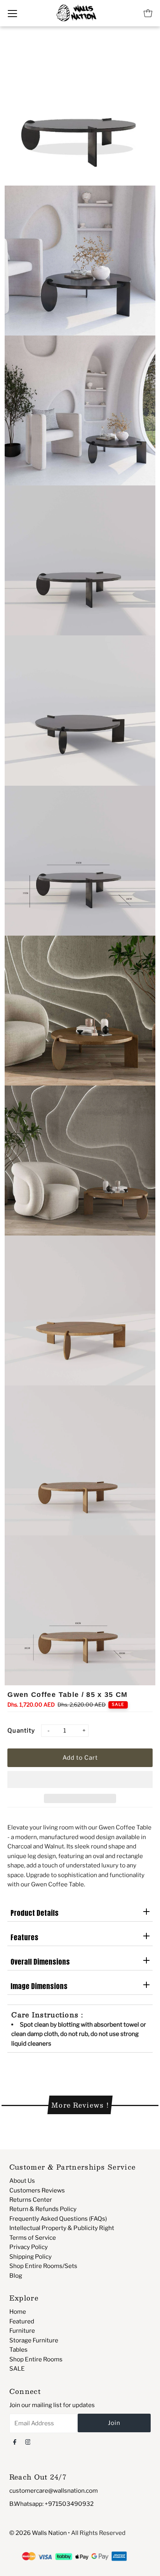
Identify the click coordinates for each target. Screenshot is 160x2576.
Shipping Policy (30, 2257)
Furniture (22, 2331)
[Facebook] (15, 2442)
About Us (22, 2181)
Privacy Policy (29, 2247)
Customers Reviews (37, 2190)
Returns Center (31, 2200)
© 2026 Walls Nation (38, 2533)
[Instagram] (28, 2442)
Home (18, 2312)
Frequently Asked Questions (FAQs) (58, 2219)
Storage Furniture (34, 2340)
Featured (22, 2321)
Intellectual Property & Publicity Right (62, 2228)
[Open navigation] (12, 13)
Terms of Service (33, 2238)
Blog (16, 2276)
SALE (17, 2369)
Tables (18, 2350)
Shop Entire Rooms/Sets (43, 2266)
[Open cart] (148, 13)
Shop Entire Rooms (36, 2359)
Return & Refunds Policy (43, 2209)
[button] (80, 1779)
